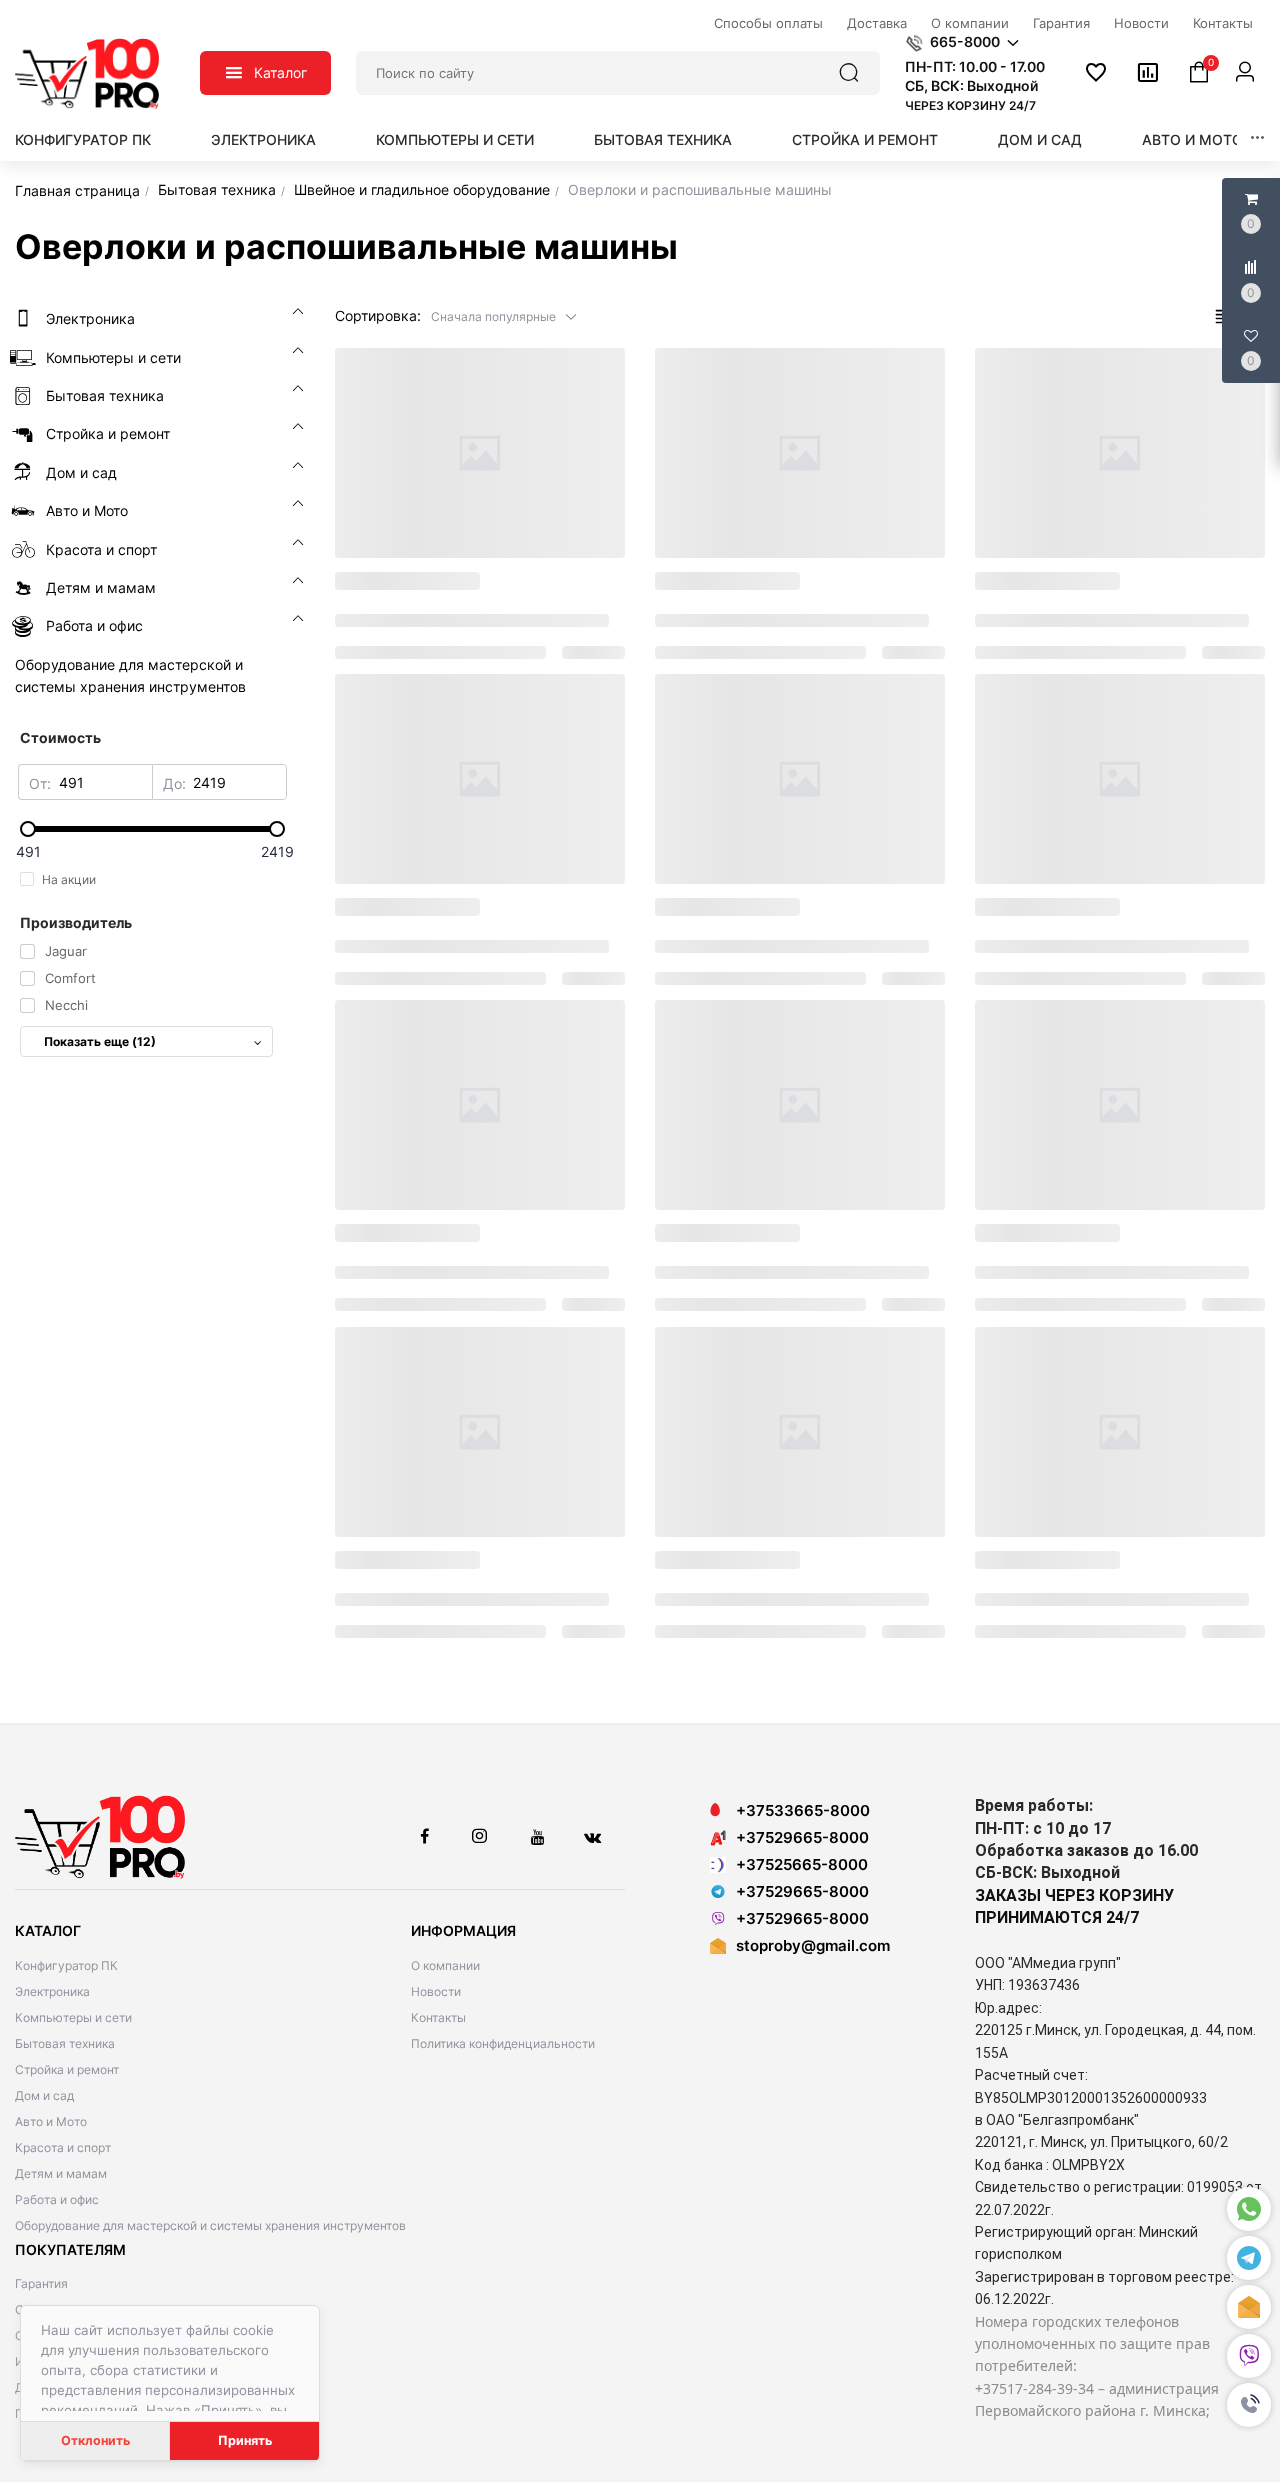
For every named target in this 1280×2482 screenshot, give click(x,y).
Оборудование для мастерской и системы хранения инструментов (210, 2225)
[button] (1249, 2405)
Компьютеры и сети (455, 139)
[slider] (152, 829)
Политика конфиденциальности (503, 2043)
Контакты (438, 2017)
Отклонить (95, 2440)
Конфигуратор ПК (83, 139)
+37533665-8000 (803, 1810)
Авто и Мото (1192, 139)
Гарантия (41, 2283)
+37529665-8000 (802, 1837)
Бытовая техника (663, 139)
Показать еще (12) (100, 1041)
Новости (436, 1991)
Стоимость (60, 737)
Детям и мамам (61, 2173)
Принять (245, 2440)
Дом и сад (1040, 139)
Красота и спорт (63, 2147)
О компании (445, 1965)
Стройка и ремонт (865, 139)
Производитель (76, 922)
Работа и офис (57, 2199)
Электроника (263, 139)
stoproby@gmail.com (813, 1945)
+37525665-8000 (802, 1864)
